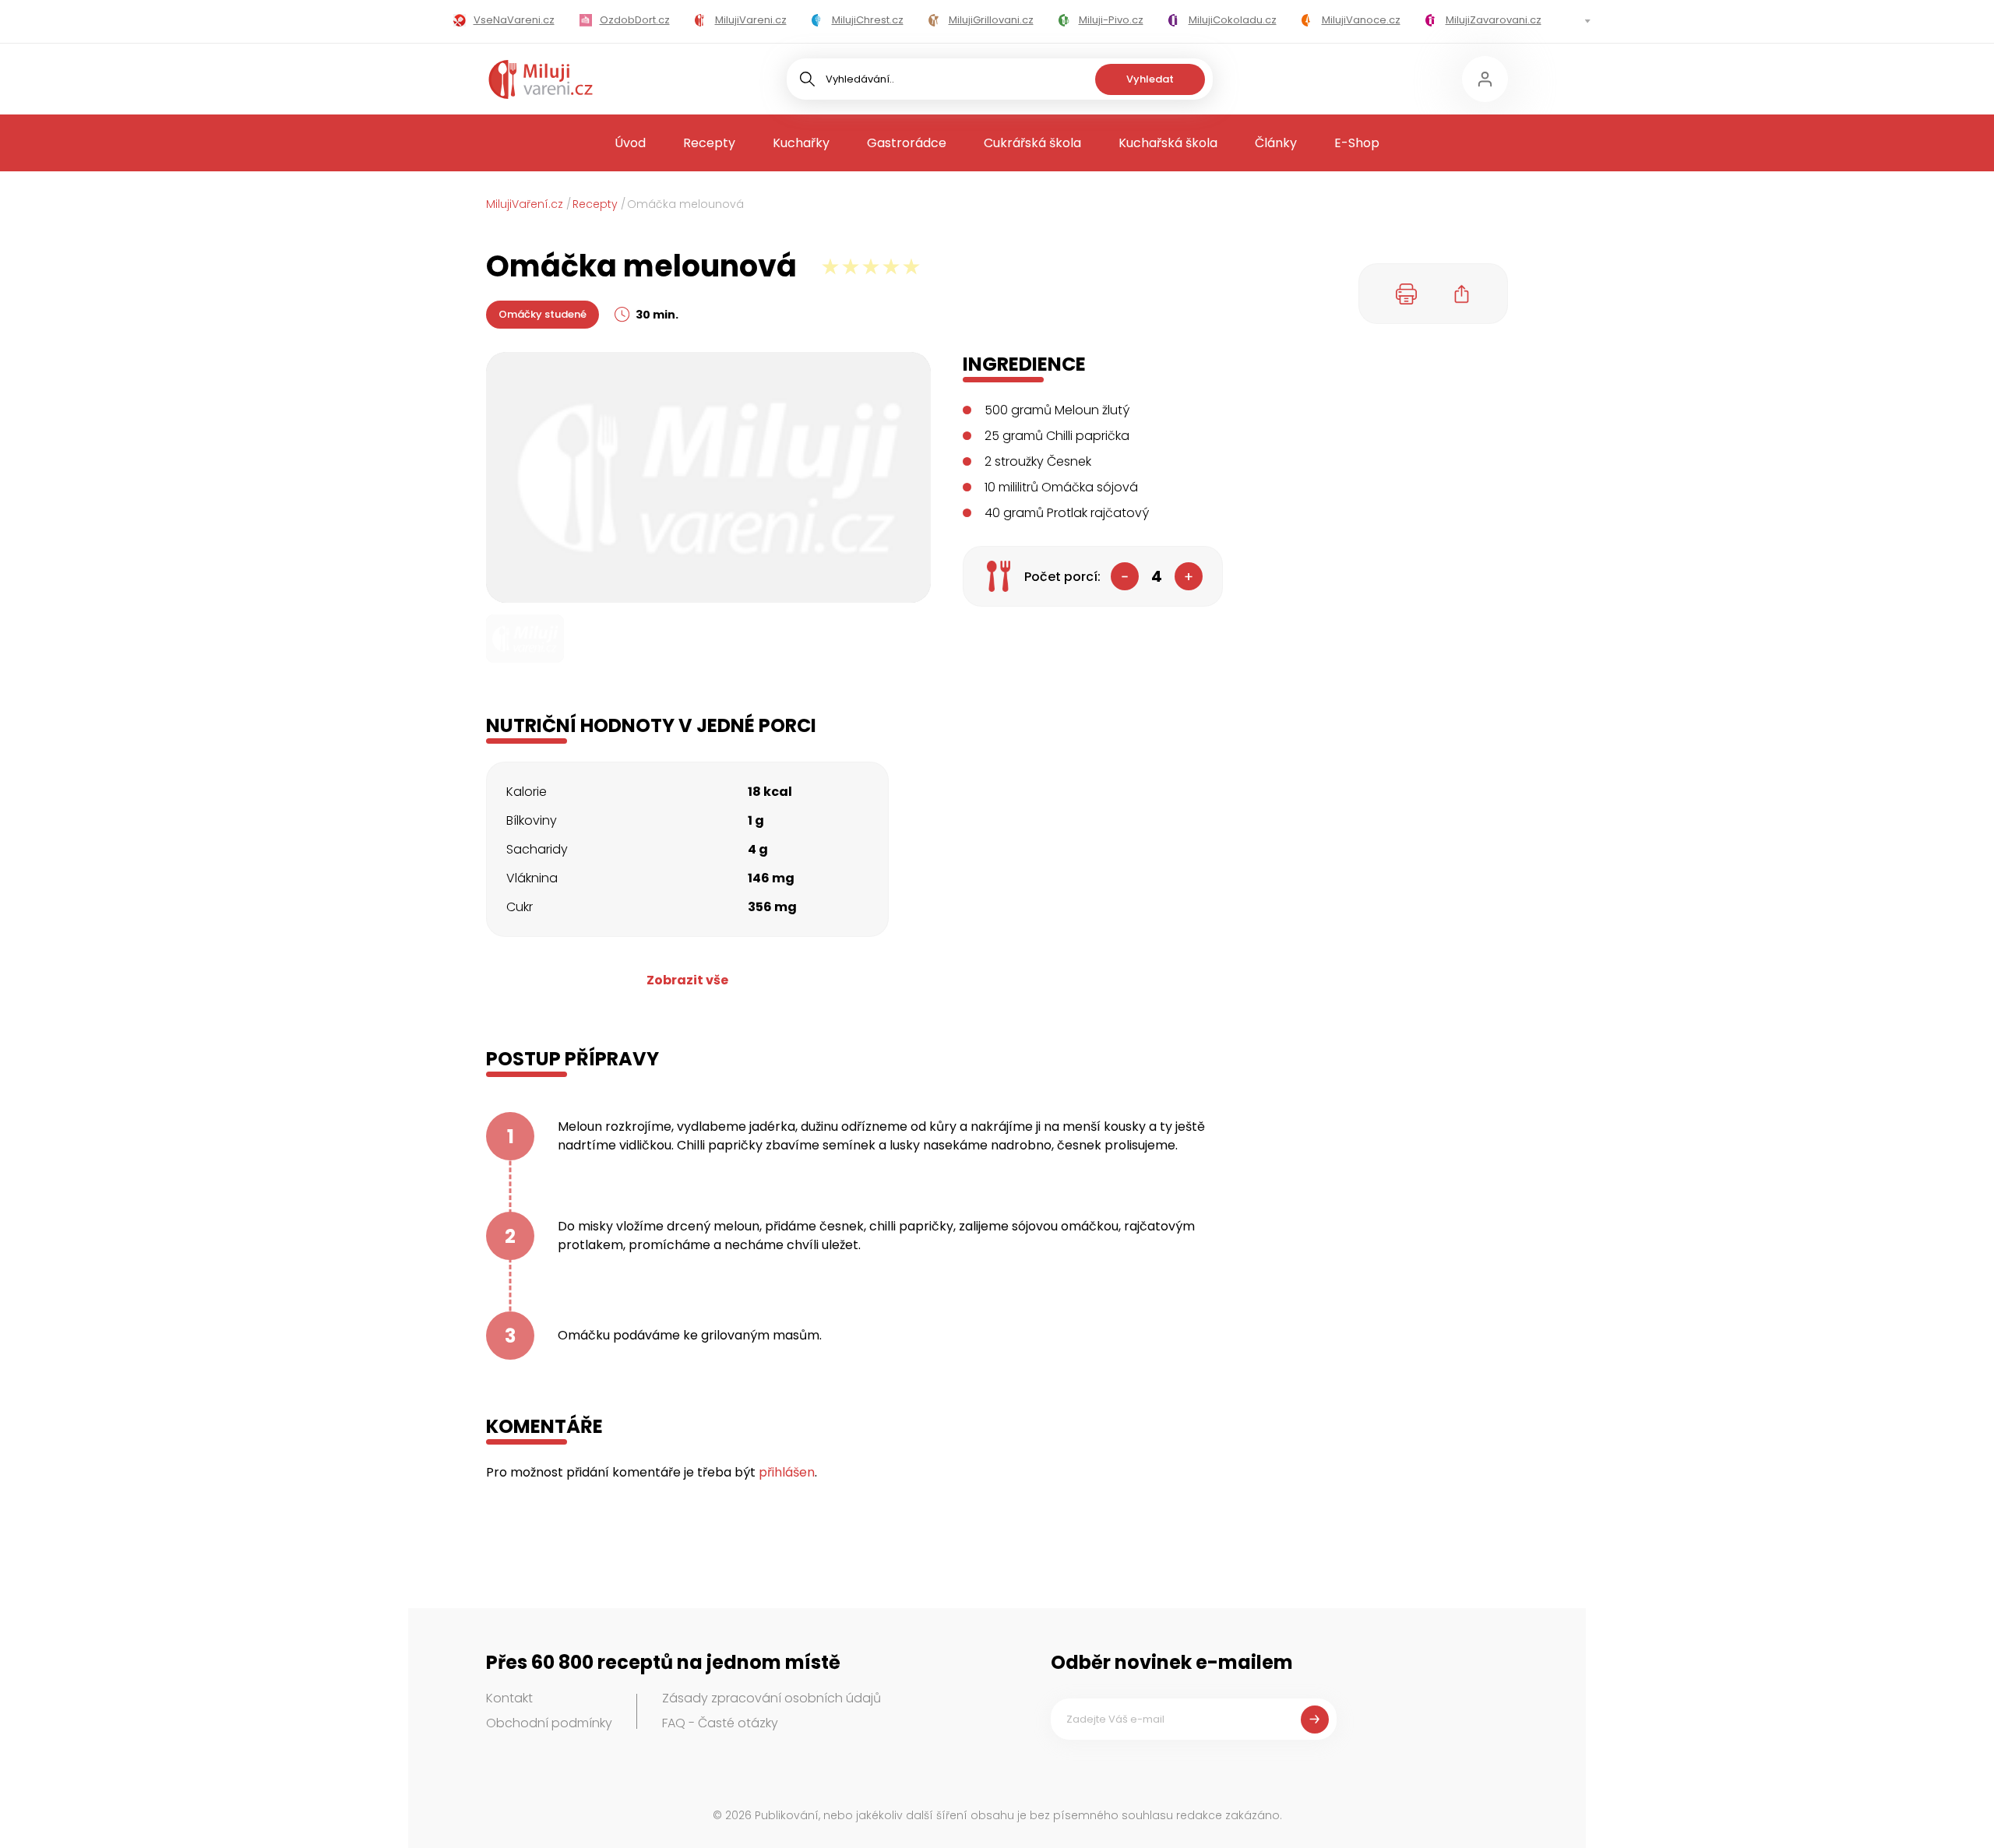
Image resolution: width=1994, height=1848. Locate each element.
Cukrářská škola (1032, 143)
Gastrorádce (907, 143)
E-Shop (1357, 143)
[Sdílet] (1462, 294)
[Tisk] (1407, 294)
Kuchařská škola (1168, 143)
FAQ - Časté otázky (720, 1723)
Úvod (630, 143)
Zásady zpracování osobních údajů (772, 1698)
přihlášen (787, 1472)
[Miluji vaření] (541, 79)
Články (1276, 143)
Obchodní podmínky (549, 1723)
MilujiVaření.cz (525, 204)
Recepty (709, 143)
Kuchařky (801, 143)
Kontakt (509, 1698)
